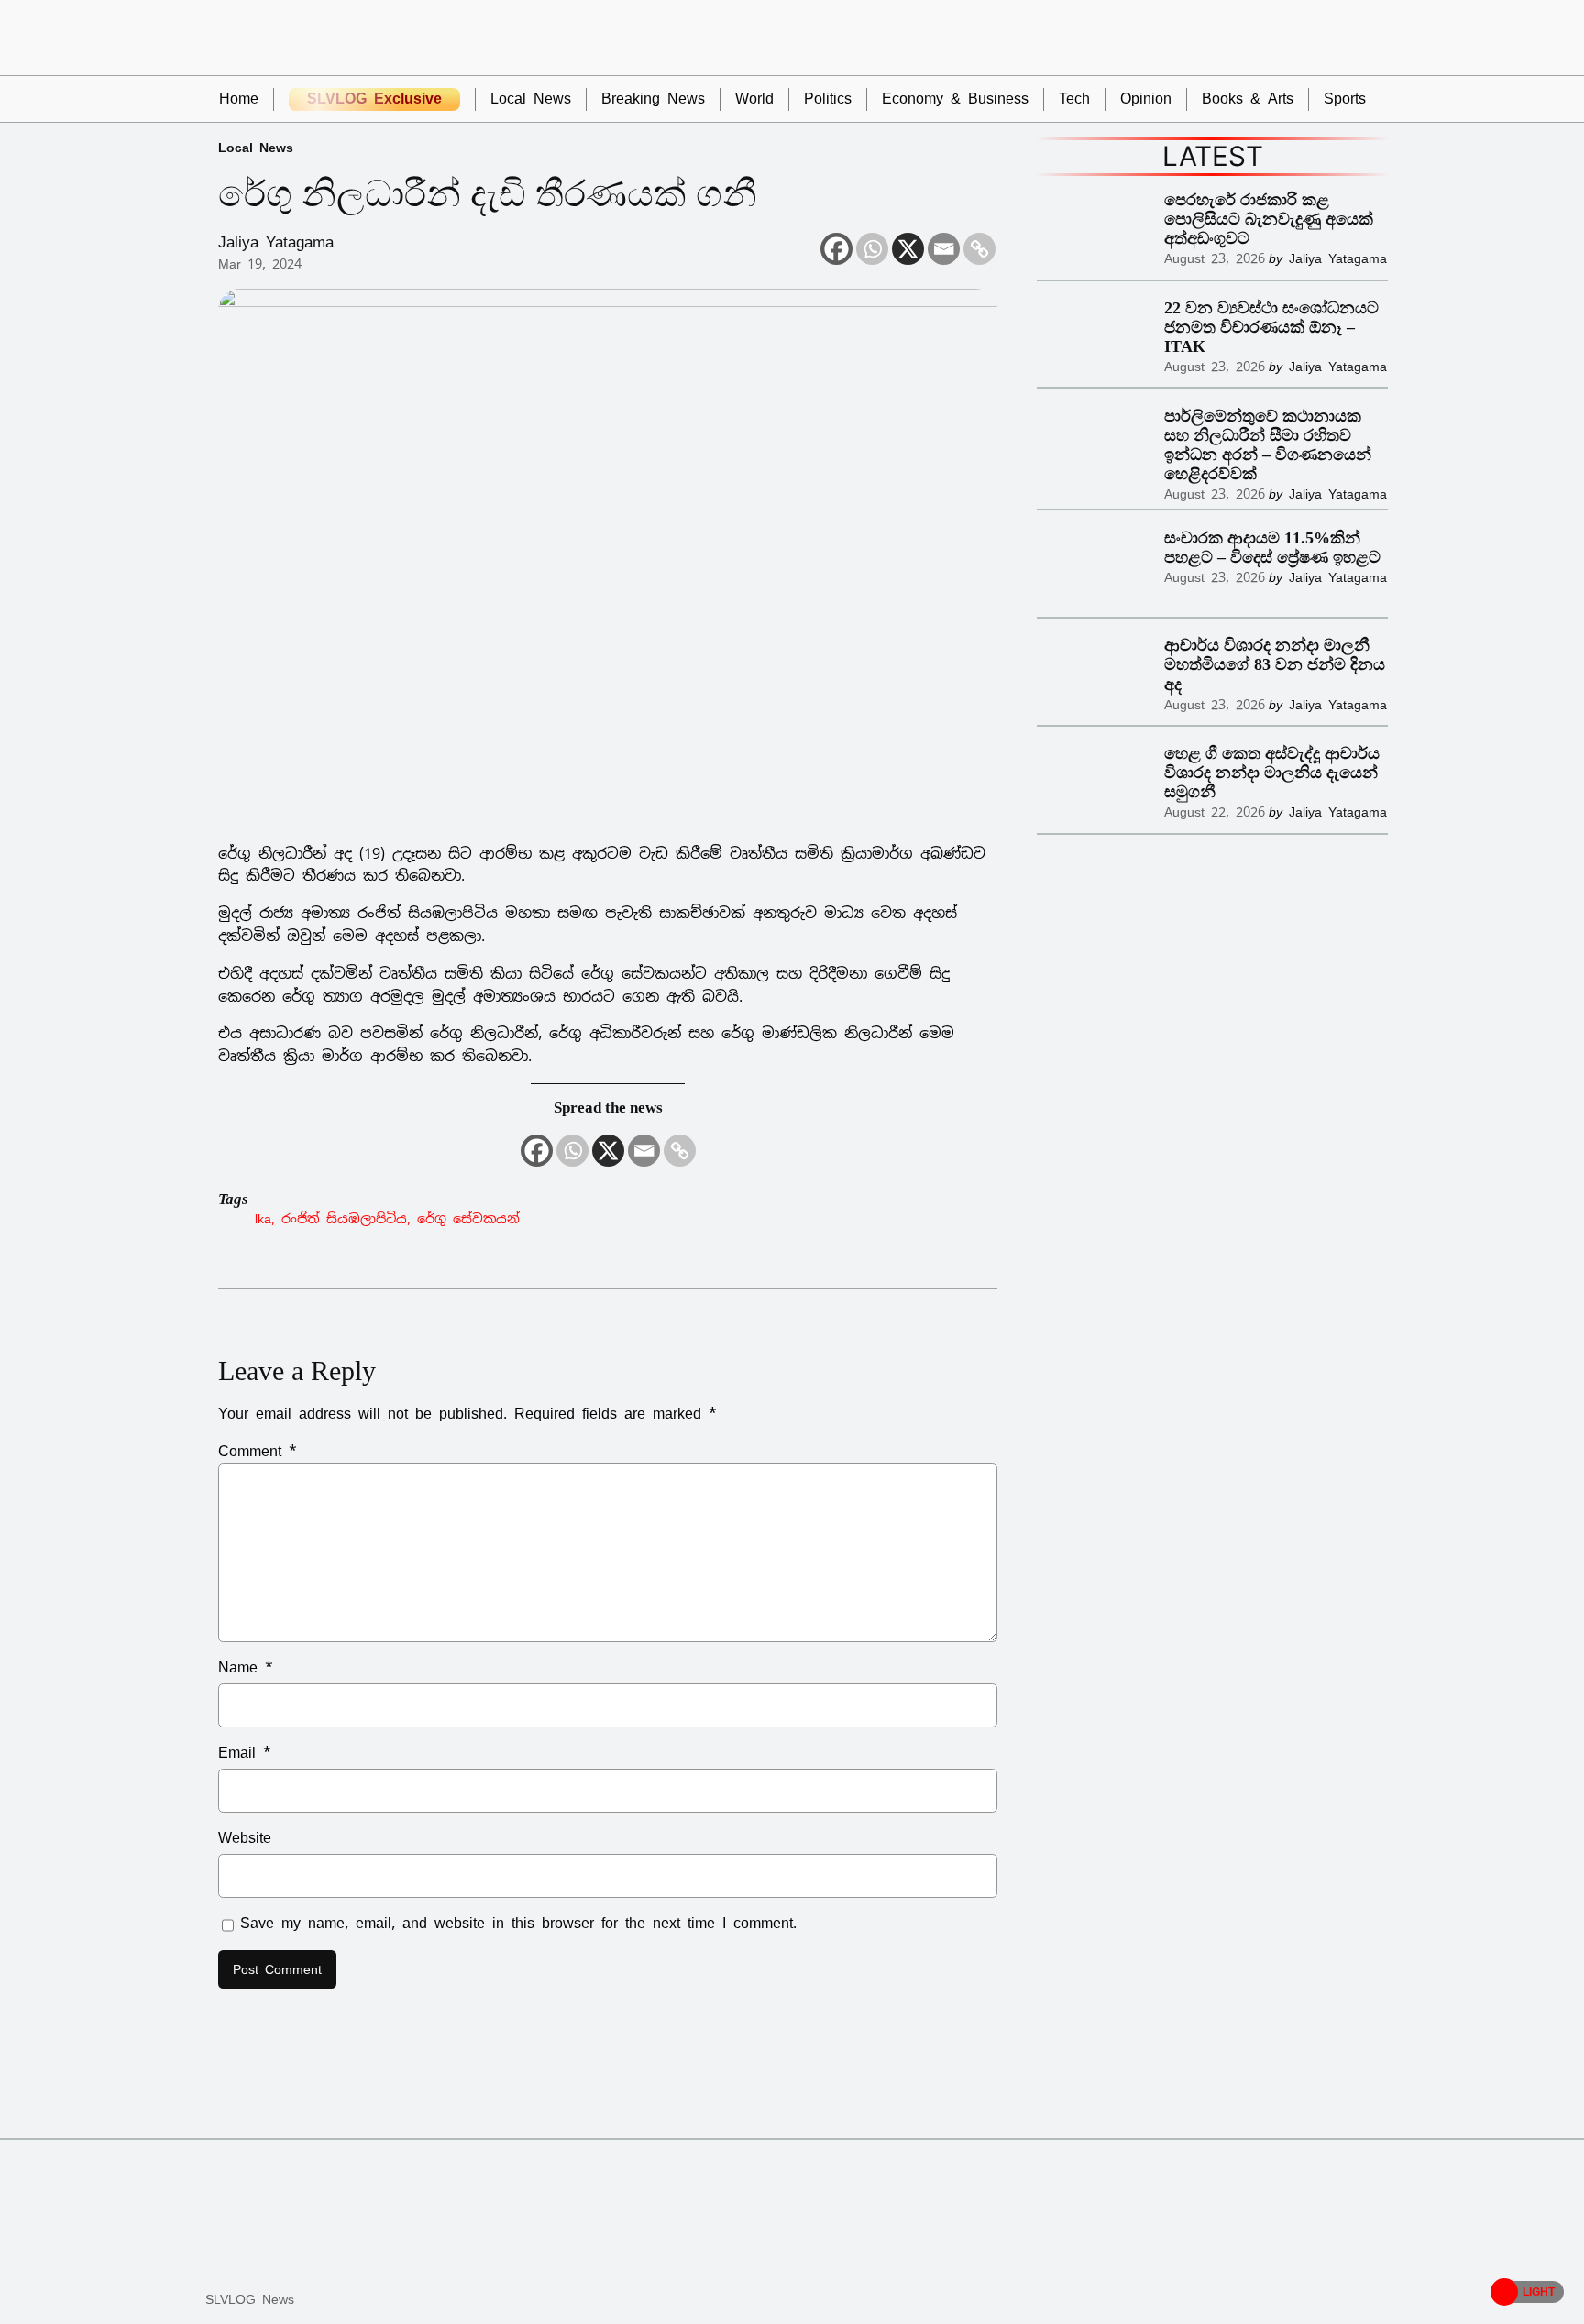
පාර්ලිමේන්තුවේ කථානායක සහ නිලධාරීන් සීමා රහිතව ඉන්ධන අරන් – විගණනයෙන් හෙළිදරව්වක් (1268, 445)
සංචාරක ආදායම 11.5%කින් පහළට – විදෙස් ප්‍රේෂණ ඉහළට (1272, 548)
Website (245, 1838)
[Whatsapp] (872, 249)
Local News (256, 147)
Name (246, 1667)
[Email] (944, 249)
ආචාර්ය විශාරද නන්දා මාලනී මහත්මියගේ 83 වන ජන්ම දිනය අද (1275, 664)
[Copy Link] (979, 249)
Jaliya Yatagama (276, 242)
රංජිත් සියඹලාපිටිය (344, 1218)
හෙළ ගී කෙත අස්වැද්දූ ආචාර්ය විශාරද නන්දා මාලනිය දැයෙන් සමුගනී (1272, 773)
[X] (908, 249)
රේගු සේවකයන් (468, 1218)
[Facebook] (836, 249)
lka (263, 1218)
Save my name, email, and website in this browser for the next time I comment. (518, 1923)
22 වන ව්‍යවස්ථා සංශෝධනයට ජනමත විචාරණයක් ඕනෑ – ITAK (1271, 327)
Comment (258, 1451)
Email (245, 1753)
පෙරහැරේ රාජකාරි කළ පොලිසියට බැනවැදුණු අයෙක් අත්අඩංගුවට (1269, 219)
